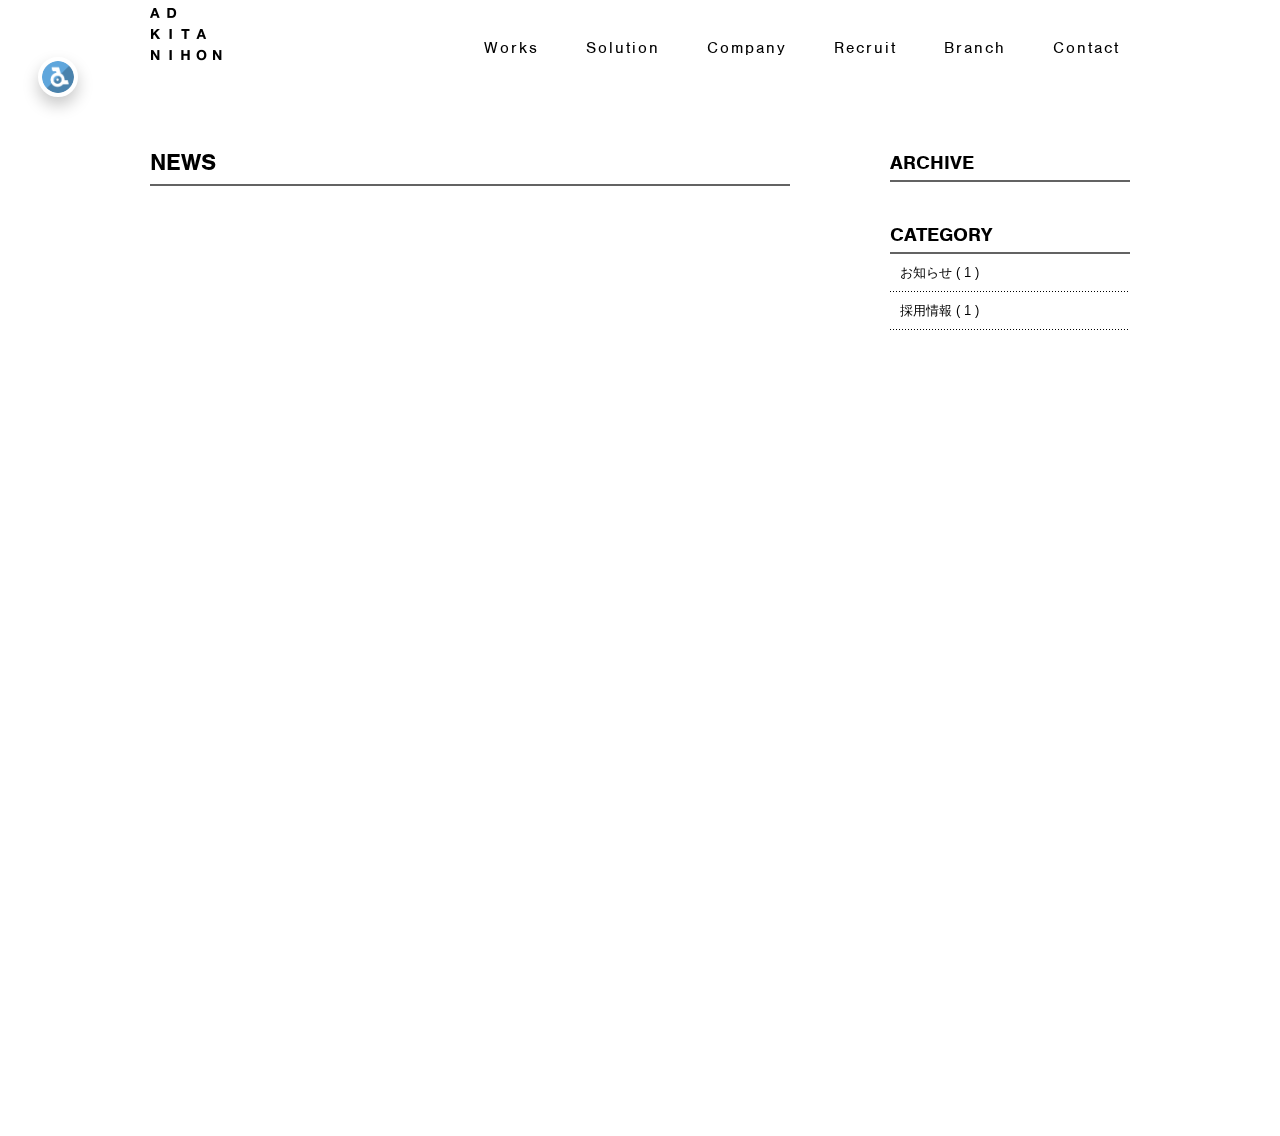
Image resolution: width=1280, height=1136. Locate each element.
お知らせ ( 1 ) (939, 272)
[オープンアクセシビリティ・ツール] (58, 77)
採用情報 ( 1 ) (939, 310)
